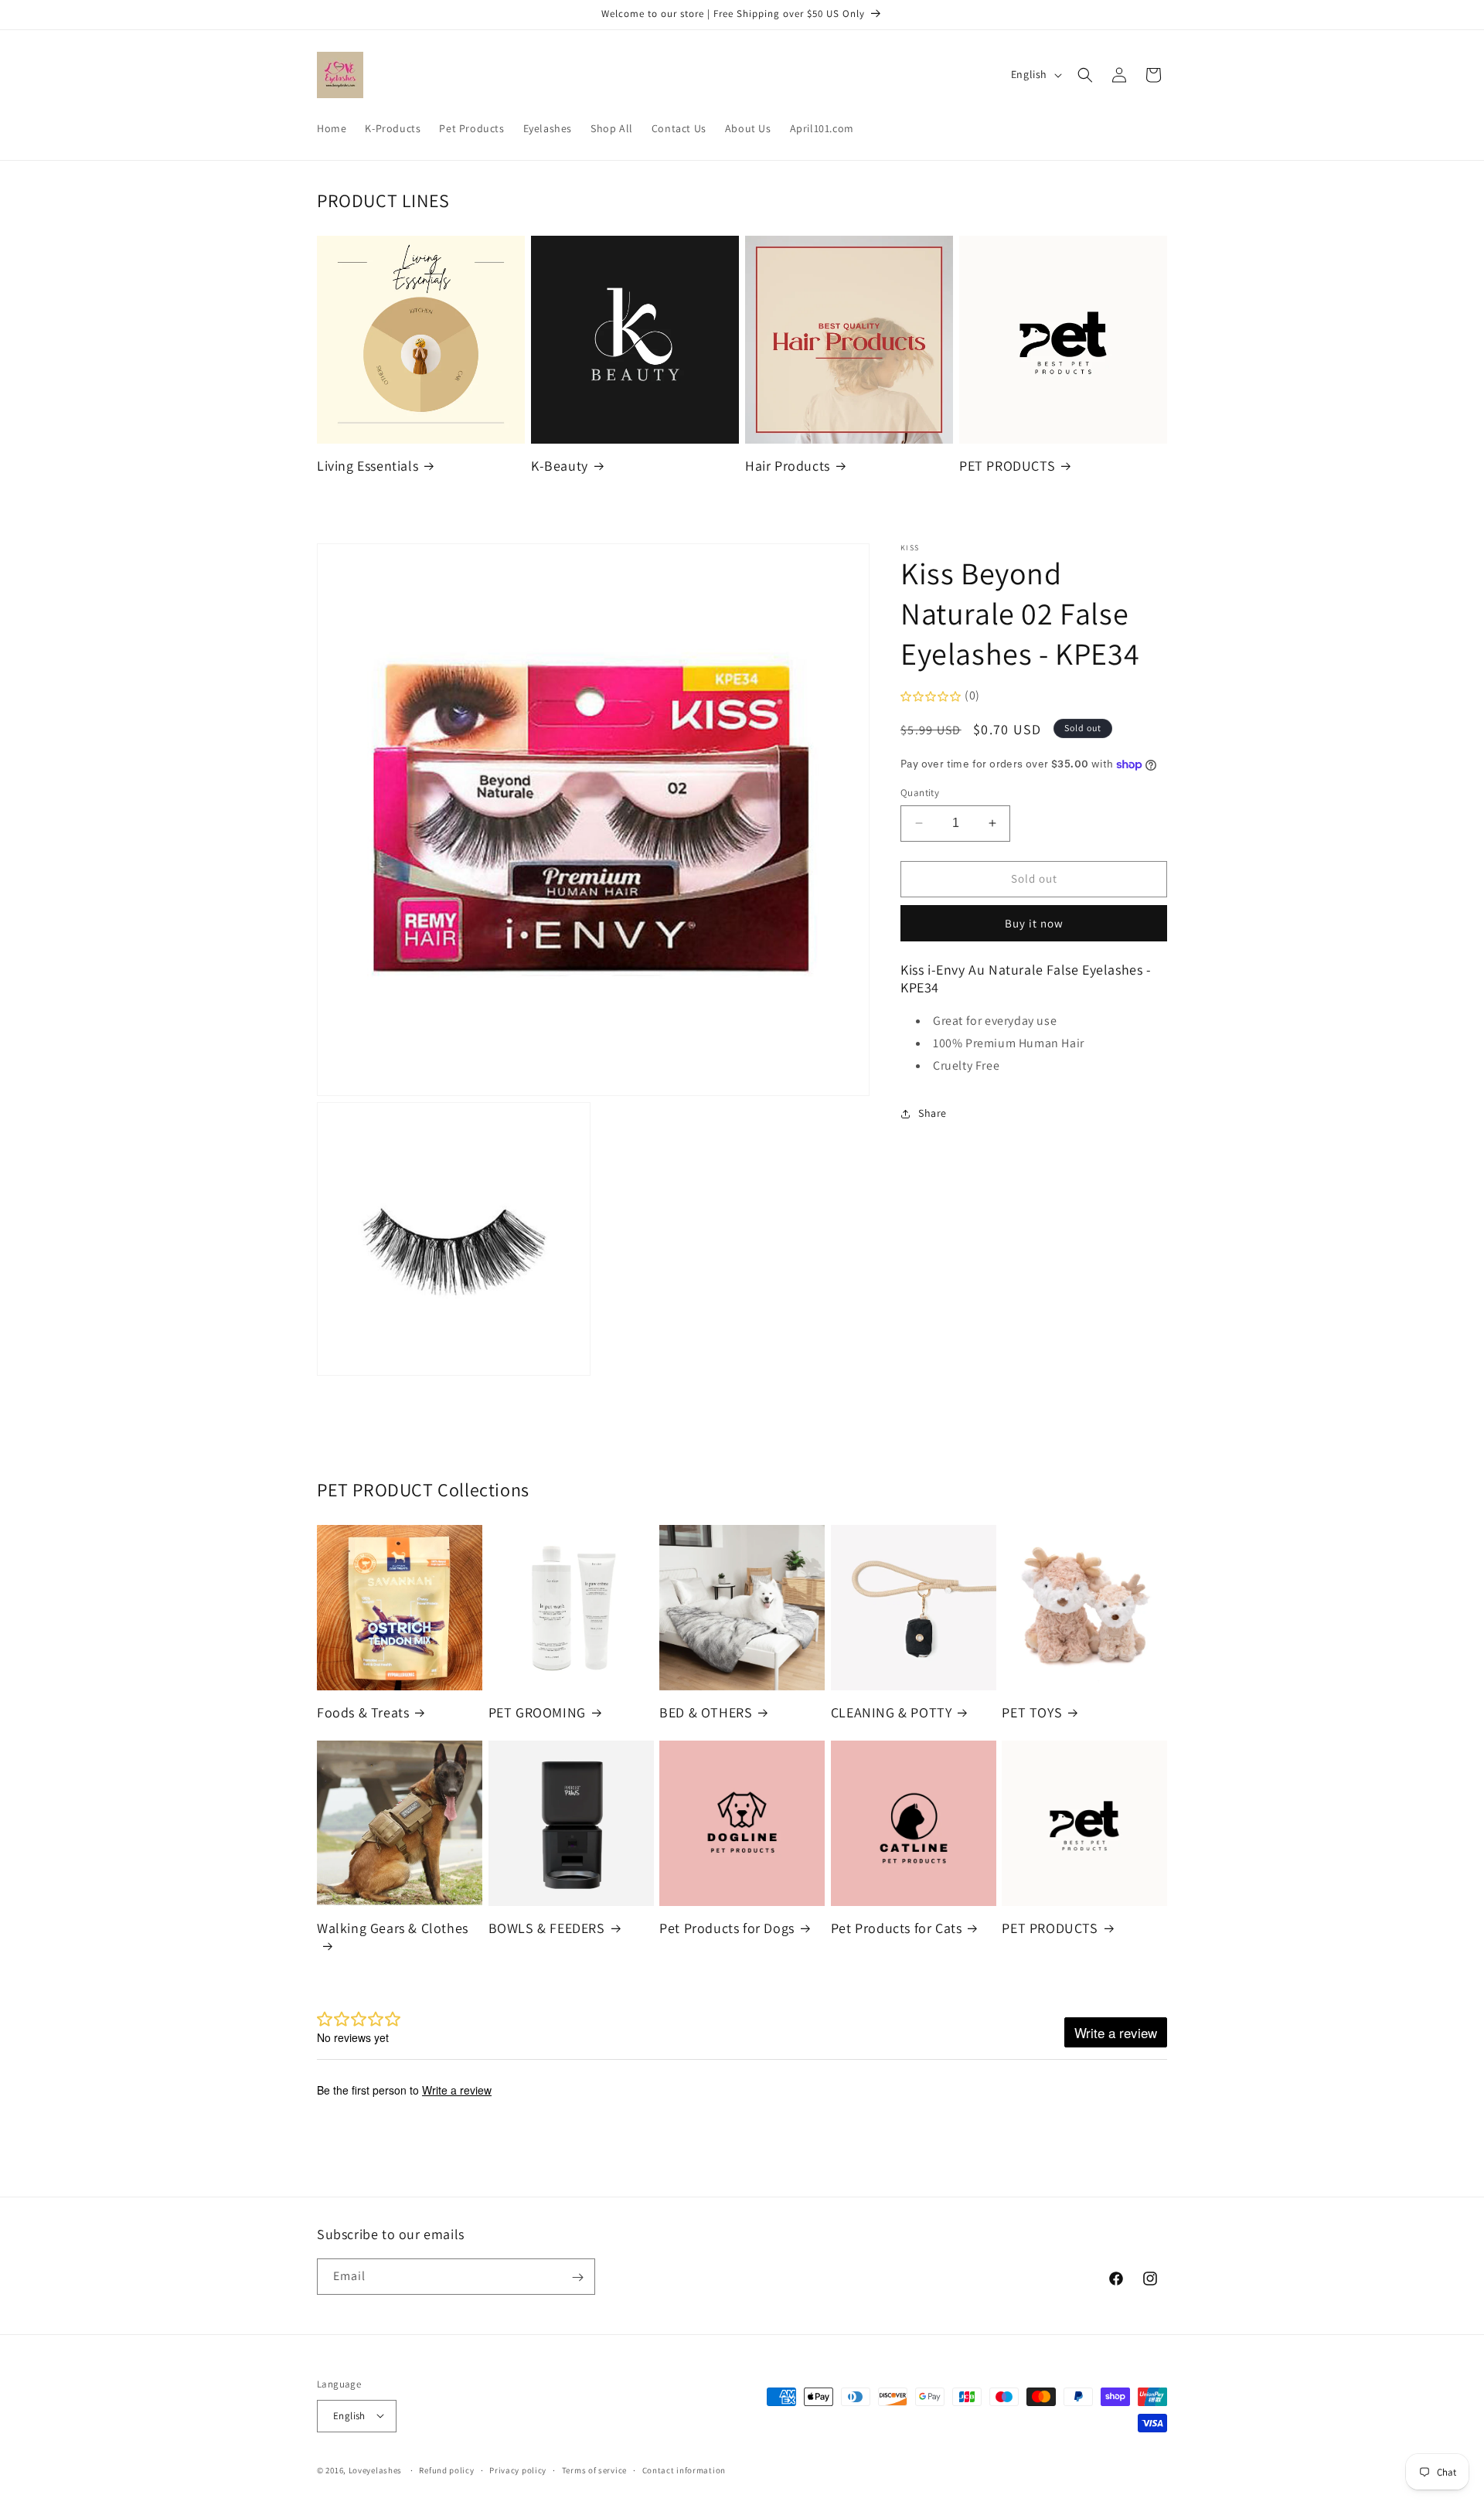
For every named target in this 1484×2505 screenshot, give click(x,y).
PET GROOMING (537, 1712)
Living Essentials (368, 466)
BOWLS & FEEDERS (547, 1928)
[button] (1085, 75)
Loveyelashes (375, 2469)
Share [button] (933, 1113)
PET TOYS (1032, 1712)
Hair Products (788, 466)
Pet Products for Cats (897, 1928)
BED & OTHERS (706, 1712)
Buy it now (1034, 923)
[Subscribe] (577, 2277)
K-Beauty (560, 466)
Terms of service (594, 2469)
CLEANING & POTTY (892, 1712)
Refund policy (446, 2469)
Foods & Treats (363, 1712)
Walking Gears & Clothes (393, 1928)
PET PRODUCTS (1007, 466)
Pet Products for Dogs (727, 1928)
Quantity (920, 793)
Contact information (684, 2469)
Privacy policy (518, 2469)
